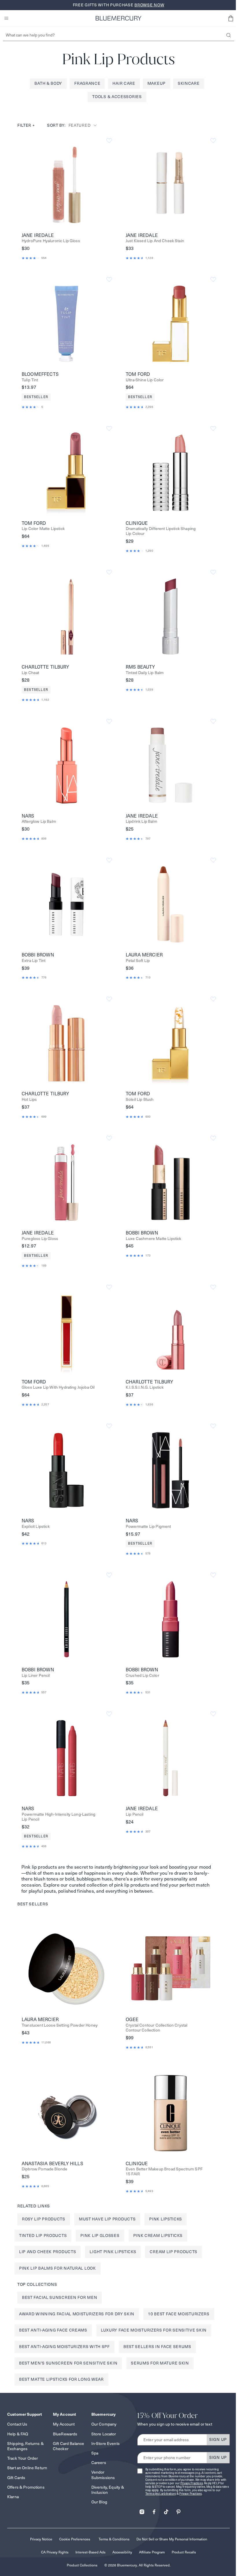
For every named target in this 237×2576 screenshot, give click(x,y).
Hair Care (124, 83)
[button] (231, 18)
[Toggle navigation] (6, 18)
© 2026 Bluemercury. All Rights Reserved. (137, 2565)
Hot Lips (29, 1100)
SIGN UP (218, 2439)
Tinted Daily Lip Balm (145, 673)
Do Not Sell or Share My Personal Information (172, 2539)
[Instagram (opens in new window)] (142, 2510)
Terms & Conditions (114, 2539)
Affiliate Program (152, 2552)
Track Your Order (23, 2458)
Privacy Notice (41, 2539)
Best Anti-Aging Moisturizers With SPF (64, 2347)
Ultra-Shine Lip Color (145, 380)
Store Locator (104, 2434)
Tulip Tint (30, 380)
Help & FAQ (18, 2434)
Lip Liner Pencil (36, 1676)
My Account (64, 2424)
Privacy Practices (192, 2483)
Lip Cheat (30, 673)
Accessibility (122, 2552)
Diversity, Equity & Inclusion (108, 2490)
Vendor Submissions (103, 2475)
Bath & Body (48, 83)
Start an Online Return (27, 2468)
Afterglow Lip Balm (39, 821)
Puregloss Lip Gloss (40, 1239)
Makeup (157, 83)
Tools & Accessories (117, 97)
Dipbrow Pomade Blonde (45, 2169)
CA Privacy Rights (55, 2552)
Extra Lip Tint (34, 961)
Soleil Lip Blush (140, 1100)
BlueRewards (65, 2434)
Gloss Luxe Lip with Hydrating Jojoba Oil (58, 1387)
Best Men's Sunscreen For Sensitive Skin (68, 2363)
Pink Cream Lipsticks (158, 2235)
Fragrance (87, 83)
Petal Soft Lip (138, 961)
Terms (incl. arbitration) (161, 2494)
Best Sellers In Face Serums (157, 2347)
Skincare (189, 83)
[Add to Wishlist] (109, 141)
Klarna (13, 2497)
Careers (99, 2463)
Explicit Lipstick (36, 1527)
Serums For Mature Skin (160, 2363)
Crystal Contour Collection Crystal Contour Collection (157, 2028)
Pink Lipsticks (166, 2219)
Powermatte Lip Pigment (148, 1527)
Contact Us (17, 2424)
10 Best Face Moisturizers (179, 2314)
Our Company (104, 2424)
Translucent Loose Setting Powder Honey (60, 2025)
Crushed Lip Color (142, 1676)
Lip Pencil (135, 1814)
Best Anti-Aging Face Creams (53, 2330)
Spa (95, 2453)
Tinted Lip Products (43, 2235)
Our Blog (99, 2502)
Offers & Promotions (26, 2487)
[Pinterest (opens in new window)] (178, 2510)
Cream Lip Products (174, 2252)
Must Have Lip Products (107, 2219)
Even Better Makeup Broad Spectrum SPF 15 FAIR (164, 2172)
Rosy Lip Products (44, 2219)
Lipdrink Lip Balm (141, 821)
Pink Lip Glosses (100, 2235)
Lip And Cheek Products (48, 2252)
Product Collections (82, 2565)
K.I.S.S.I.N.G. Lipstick (145, 1387)
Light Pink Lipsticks (113, 2252)
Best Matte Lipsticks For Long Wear (61, 2379)
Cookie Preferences (75, 2539)
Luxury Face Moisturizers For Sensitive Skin (154, 2330)
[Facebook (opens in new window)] (154, 2510)
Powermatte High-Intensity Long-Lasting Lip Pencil (59, 1817)
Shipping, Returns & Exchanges (25, 2446)
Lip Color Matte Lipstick (43, 529)
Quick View (66, 185)
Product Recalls (184, 2552)
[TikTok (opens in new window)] (166, 2510)
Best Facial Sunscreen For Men (60, 2297)
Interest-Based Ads (90, 2552)
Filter (26, 125)
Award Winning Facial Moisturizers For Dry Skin (77, 2314)
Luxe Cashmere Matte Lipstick (153, 1239)
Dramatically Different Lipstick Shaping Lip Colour (161, 531)
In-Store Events (105, 2443)
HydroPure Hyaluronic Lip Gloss (51, 241)
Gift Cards (16, 2478)
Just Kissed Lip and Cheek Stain (155, 241)
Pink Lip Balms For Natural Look (58, 2268)
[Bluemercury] (118, 18)
